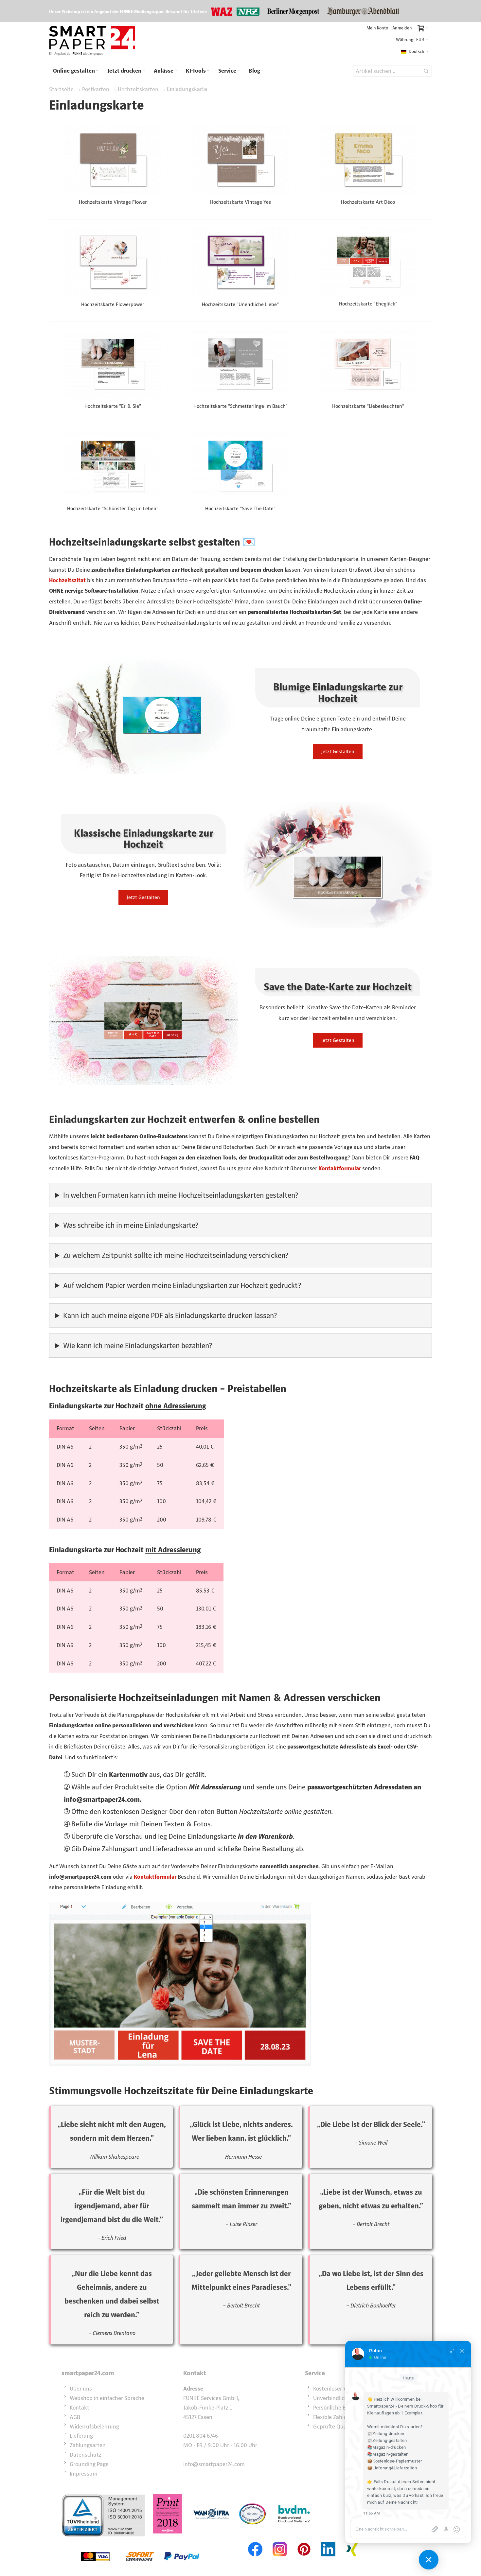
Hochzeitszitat (67, 580)
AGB (75, 2417)
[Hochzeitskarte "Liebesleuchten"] (368, 364)
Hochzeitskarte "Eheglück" (368, 304)
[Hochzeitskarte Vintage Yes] (240, 159)
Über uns (81, 2389)
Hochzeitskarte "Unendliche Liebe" (240, 304)
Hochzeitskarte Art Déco (368, 202)
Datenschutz (86, 2455)
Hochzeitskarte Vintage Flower (113, 202)
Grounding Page (89, 2464)
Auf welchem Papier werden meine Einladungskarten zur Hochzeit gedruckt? (182, 1285)
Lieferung (81, 2436)
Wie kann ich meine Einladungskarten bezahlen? (138, 1346)
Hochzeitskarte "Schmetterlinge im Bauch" (240, 406)
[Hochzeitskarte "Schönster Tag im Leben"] (113, 466)
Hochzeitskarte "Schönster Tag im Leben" (113, 508)
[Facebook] (256, 2541)
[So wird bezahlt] (140, 2541)
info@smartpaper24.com (214, 2464)
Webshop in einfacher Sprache (107, 2398)
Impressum (84, 2474)
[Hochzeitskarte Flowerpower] (113, 262)
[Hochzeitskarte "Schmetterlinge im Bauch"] (240, 364)
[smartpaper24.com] (92, 41)
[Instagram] (280, 2541)
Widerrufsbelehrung (94, 2427)
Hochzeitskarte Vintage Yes (240, 202)
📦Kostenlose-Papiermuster (394, 2461)
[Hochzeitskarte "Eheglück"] (368, 261)
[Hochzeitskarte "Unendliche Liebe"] (240, 262)
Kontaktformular (340, 1168)
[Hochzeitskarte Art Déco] (368, 159)
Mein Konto (377, 28)
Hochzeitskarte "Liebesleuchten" (368, 406)
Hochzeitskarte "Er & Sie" (113, 406)
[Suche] (426, 71)
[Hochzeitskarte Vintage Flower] (113, 159)
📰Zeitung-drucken (386, 2434)
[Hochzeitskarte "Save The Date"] (240, 466)
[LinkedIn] (328, 2541)
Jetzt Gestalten (338, 751)
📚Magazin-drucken (387, 2447)
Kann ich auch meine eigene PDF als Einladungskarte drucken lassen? (170, 1315)
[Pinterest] (304, 2541)
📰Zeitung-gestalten (387, 2440)
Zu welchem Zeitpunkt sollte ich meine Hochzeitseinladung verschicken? (176, 1255)
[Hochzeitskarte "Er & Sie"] (113, 364)
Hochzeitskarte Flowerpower (113, 304)
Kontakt (80, 2408)
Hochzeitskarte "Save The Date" (240, 508)
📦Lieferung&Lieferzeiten (392, 2468)
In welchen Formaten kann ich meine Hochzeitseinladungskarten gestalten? (181, 1195)
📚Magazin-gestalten (388, 2454)
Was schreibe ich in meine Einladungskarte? (131, 1225)
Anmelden (402, 28)
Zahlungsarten (88, 2445)
